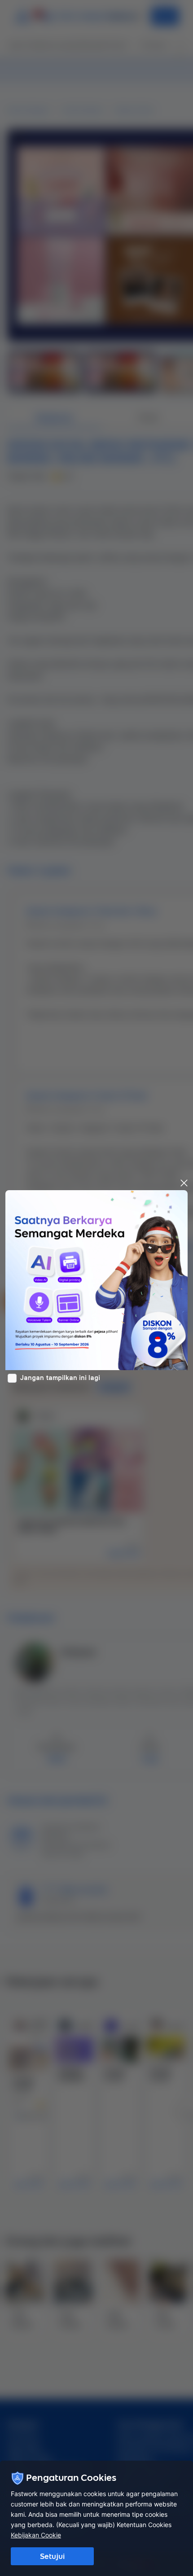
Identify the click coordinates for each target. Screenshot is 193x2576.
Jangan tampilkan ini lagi (60, 1378)
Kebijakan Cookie (36, 2535)
